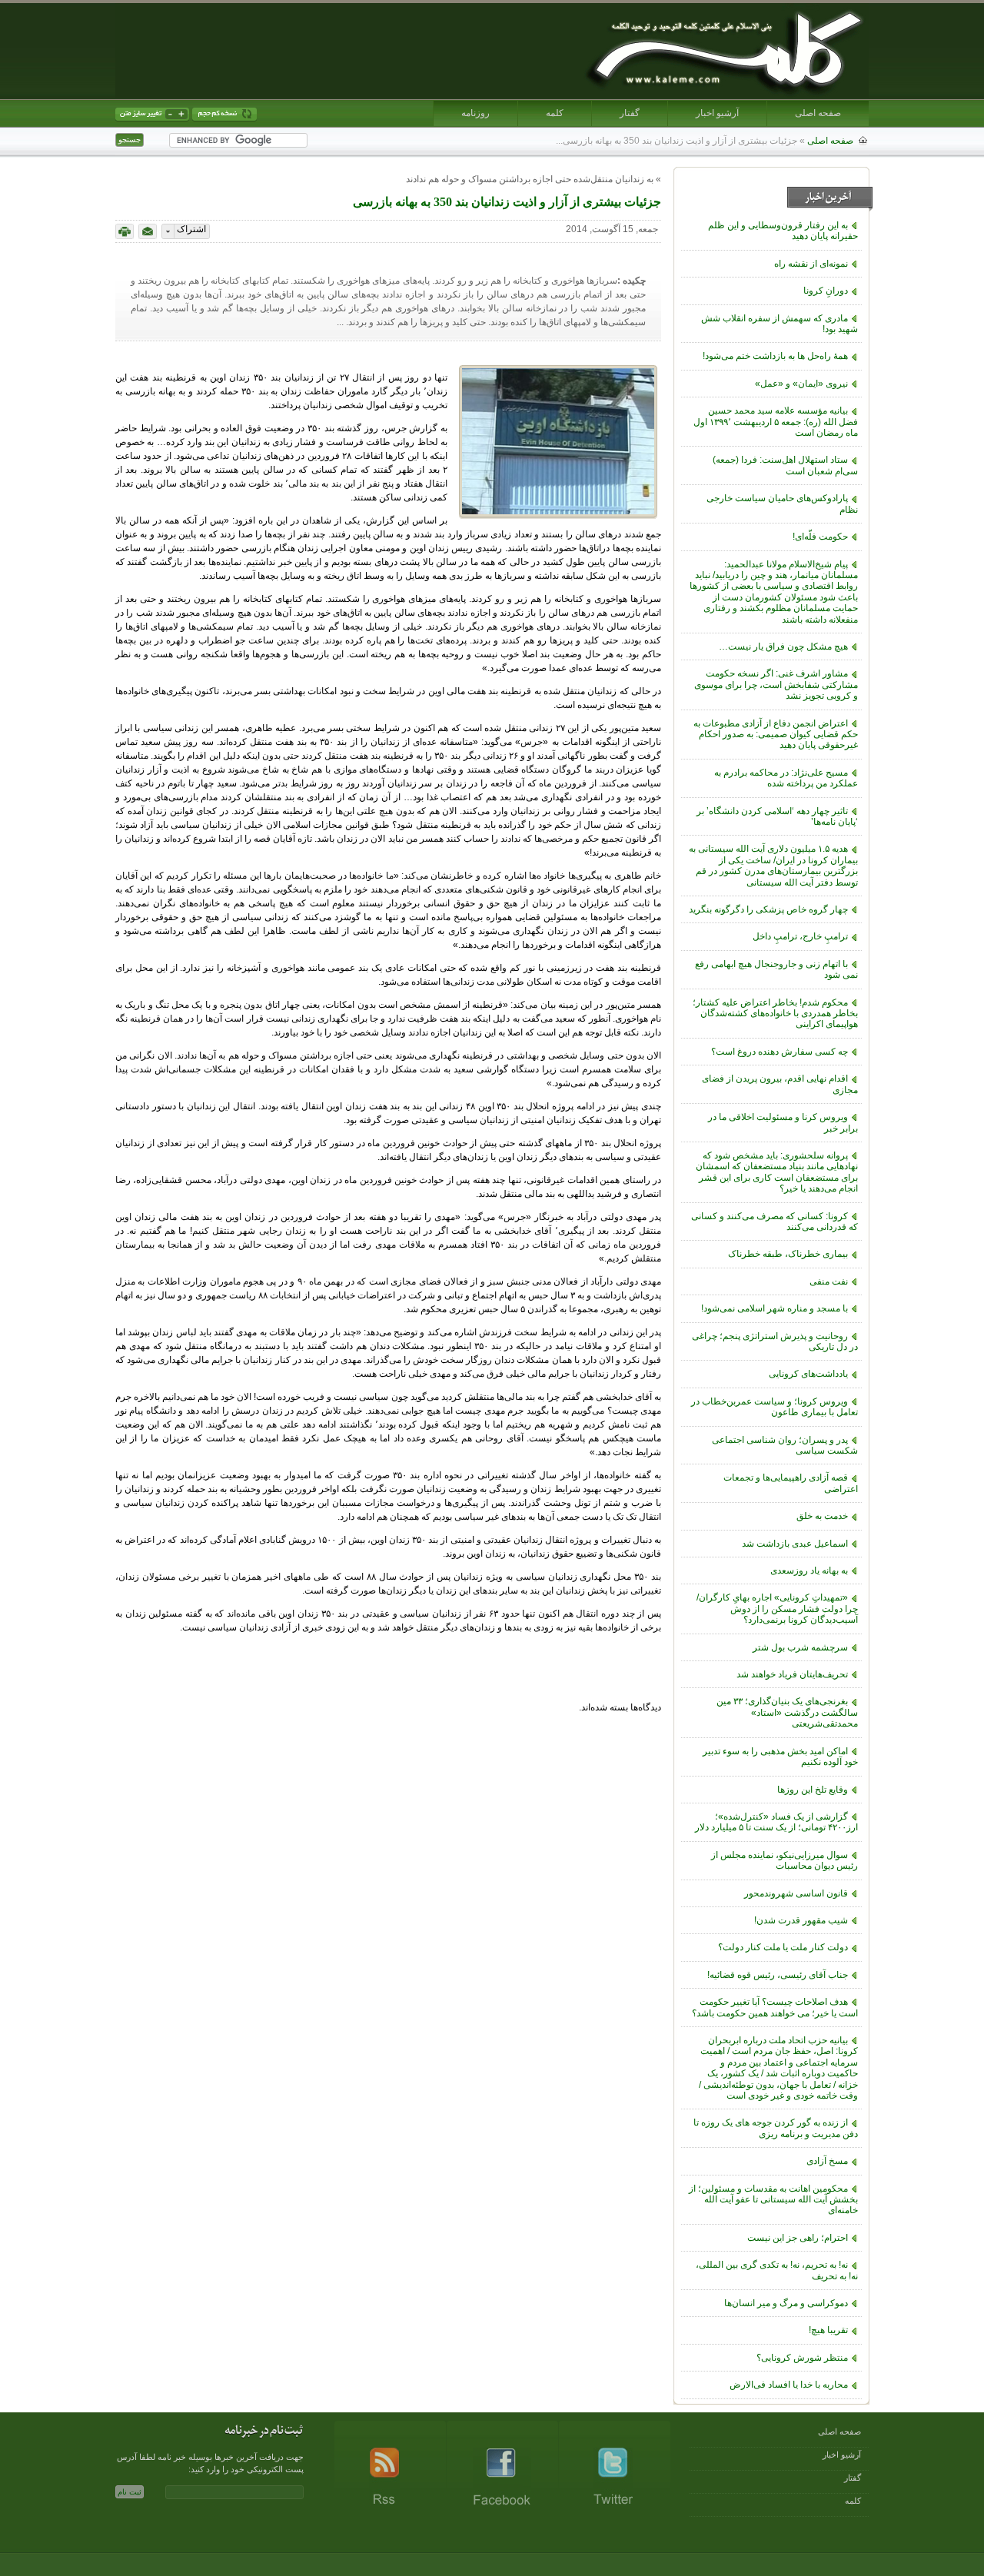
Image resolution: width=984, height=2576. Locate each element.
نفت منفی (829, 1281)
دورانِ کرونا (826, 291)
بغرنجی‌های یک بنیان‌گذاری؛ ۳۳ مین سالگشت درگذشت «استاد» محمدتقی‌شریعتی (787, 1712)
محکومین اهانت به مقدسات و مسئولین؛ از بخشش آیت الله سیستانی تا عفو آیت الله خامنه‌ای (773, 2200)
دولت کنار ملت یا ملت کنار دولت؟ (783, 1947)
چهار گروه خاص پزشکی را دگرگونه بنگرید (768, 909)
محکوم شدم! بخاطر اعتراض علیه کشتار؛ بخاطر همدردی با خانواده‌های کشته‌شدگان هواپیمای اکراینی (775, 1014)
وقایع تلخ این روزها (813, 1790)
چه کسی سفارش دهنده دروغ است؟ (780, 1052)
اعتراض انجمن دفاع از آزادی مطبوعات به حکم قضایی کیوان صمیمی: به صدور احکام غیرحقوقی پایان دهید (776, 735)
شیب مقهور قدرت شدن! (801, 1920)
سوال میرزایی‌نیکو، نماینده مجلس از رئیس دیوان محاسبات (785, 1860)
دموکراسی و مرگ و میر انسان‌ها (786, 2303)
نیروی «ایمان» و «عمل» (801, 384)
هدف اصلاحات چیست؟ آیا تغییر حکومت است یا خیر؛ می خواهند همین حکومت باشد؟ (775, 2007)
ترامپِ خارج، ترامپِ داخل (800, 936)
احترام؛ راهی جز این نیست (798, 2238)
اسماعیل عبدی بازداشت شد (795, 1544)
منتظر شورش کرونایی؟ (802, 2358)
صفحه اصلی (818, 113)
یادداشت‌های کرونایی (808, 1374)
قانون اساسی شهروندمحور (796, 1893)
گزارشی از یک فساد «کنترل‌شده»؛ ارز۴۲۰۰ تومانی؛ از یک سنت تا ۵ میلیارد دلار (776, 1822)
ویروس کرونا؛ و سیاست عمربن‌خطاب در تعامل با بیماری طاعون (775, 1407)
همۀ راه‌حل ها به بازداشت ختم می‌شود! (775, 356)
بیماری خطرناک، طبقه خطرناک (788, 1254)
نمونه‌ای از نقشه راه (811, 264)
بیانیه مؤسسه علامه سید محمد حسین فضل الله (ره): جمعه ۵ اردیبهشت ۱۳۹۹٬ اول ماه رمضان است (776, 422)
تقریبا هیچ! (828, 2330)
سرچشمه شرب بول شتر (800, 1647)
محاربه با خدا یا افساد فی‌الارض (789, 2385)
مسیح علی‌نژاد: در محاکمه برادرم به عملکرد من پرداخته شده (786, 778)
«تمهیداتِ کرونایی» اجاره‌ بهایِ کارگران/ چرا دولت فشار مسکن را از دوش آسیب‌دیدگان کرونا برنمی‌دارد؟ (777, 1609)
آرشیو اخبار (717, 113)
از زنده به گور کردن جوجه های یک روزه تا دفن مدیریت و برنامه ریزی (776, 2128)
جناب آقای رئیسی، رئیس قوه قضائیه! (778, 1975)
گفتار (630, 113)
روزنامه (475, 113)
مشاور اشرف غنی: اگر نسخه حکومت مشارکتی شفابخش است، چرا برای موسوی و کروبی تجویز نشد (776, 685)
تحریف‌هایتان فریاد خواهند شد (792, 1674)
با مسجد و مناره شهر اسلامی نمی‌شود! (775, 1308)
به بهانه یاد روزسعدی (809, 1571)
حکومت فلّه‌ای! (820, 537)
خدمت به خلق (822, 1516)
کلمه (555, 113)
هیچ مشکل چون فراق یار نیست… (783, 646)
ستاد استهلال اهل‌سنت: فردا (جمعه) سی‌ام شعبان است (785, 465)
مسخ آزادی (827, 2161)
